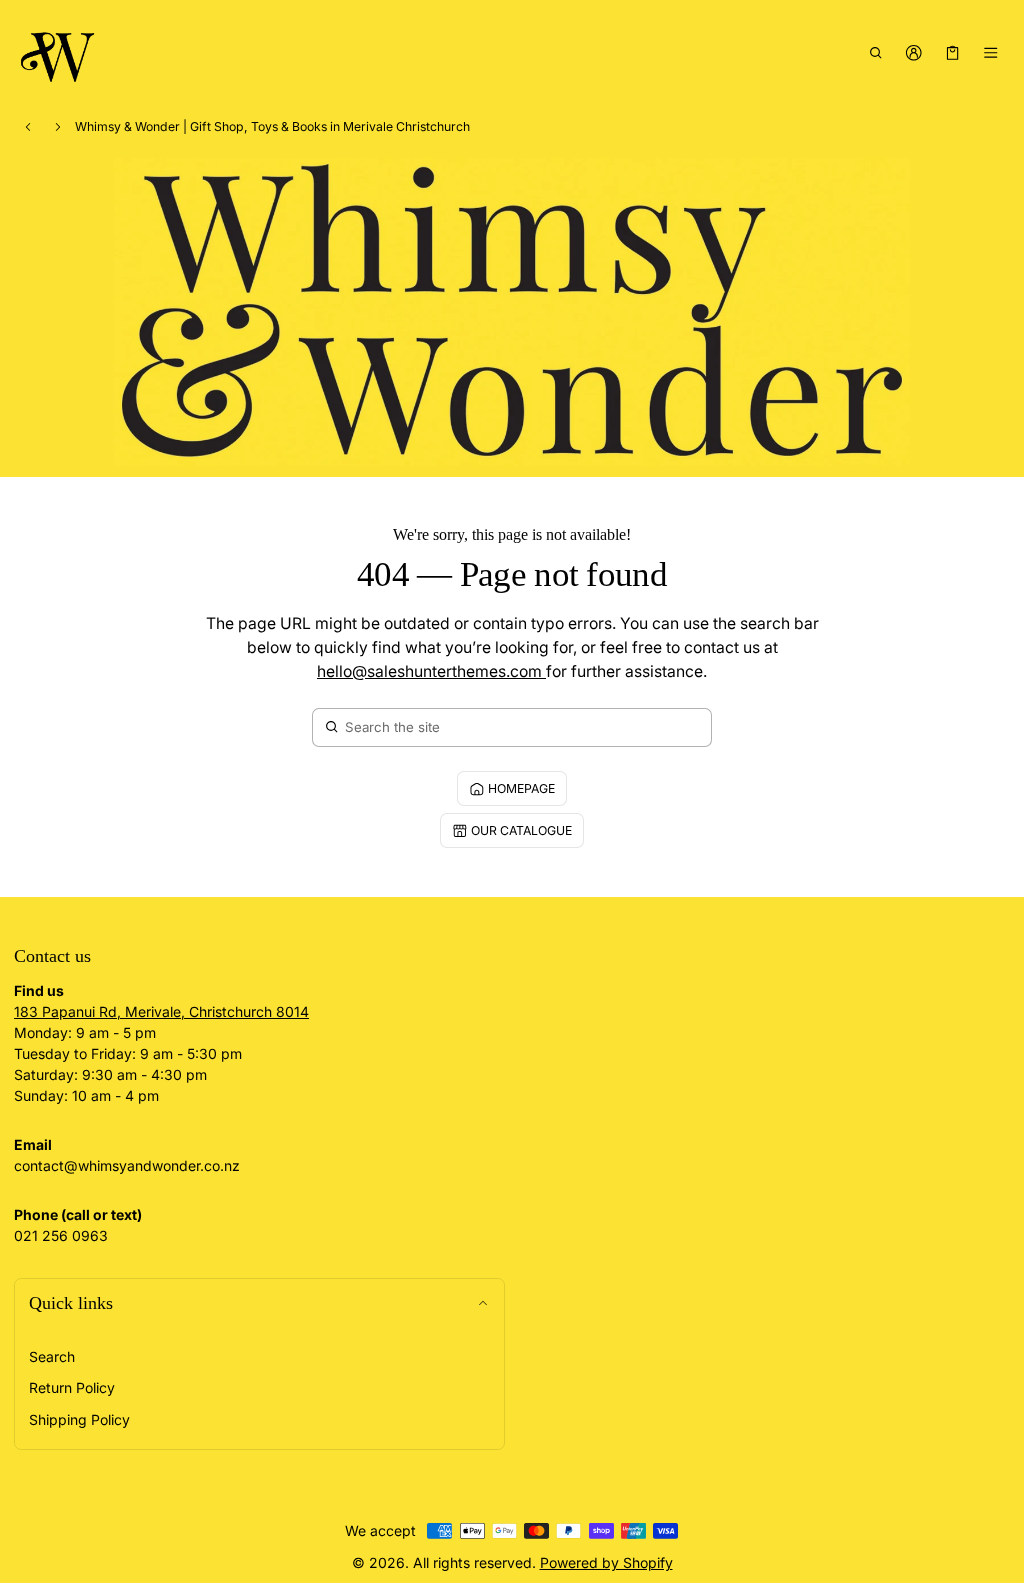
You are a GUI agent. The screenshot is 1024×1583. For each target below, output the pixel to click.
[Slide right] (58, 127)
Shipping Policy (79, 1419)
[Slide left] (28, 127)
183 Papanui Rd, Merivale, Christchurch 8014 (161, 1011)
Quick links (71, 1303)
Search (52, 1356)
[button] (875, 53)
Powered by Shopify (606, 1562)
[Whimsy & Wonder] (59, 53)
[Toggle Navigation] (991, 53)
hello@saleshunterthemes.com (431, 671)
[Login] (914, 53)
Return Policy (72, 1387)
